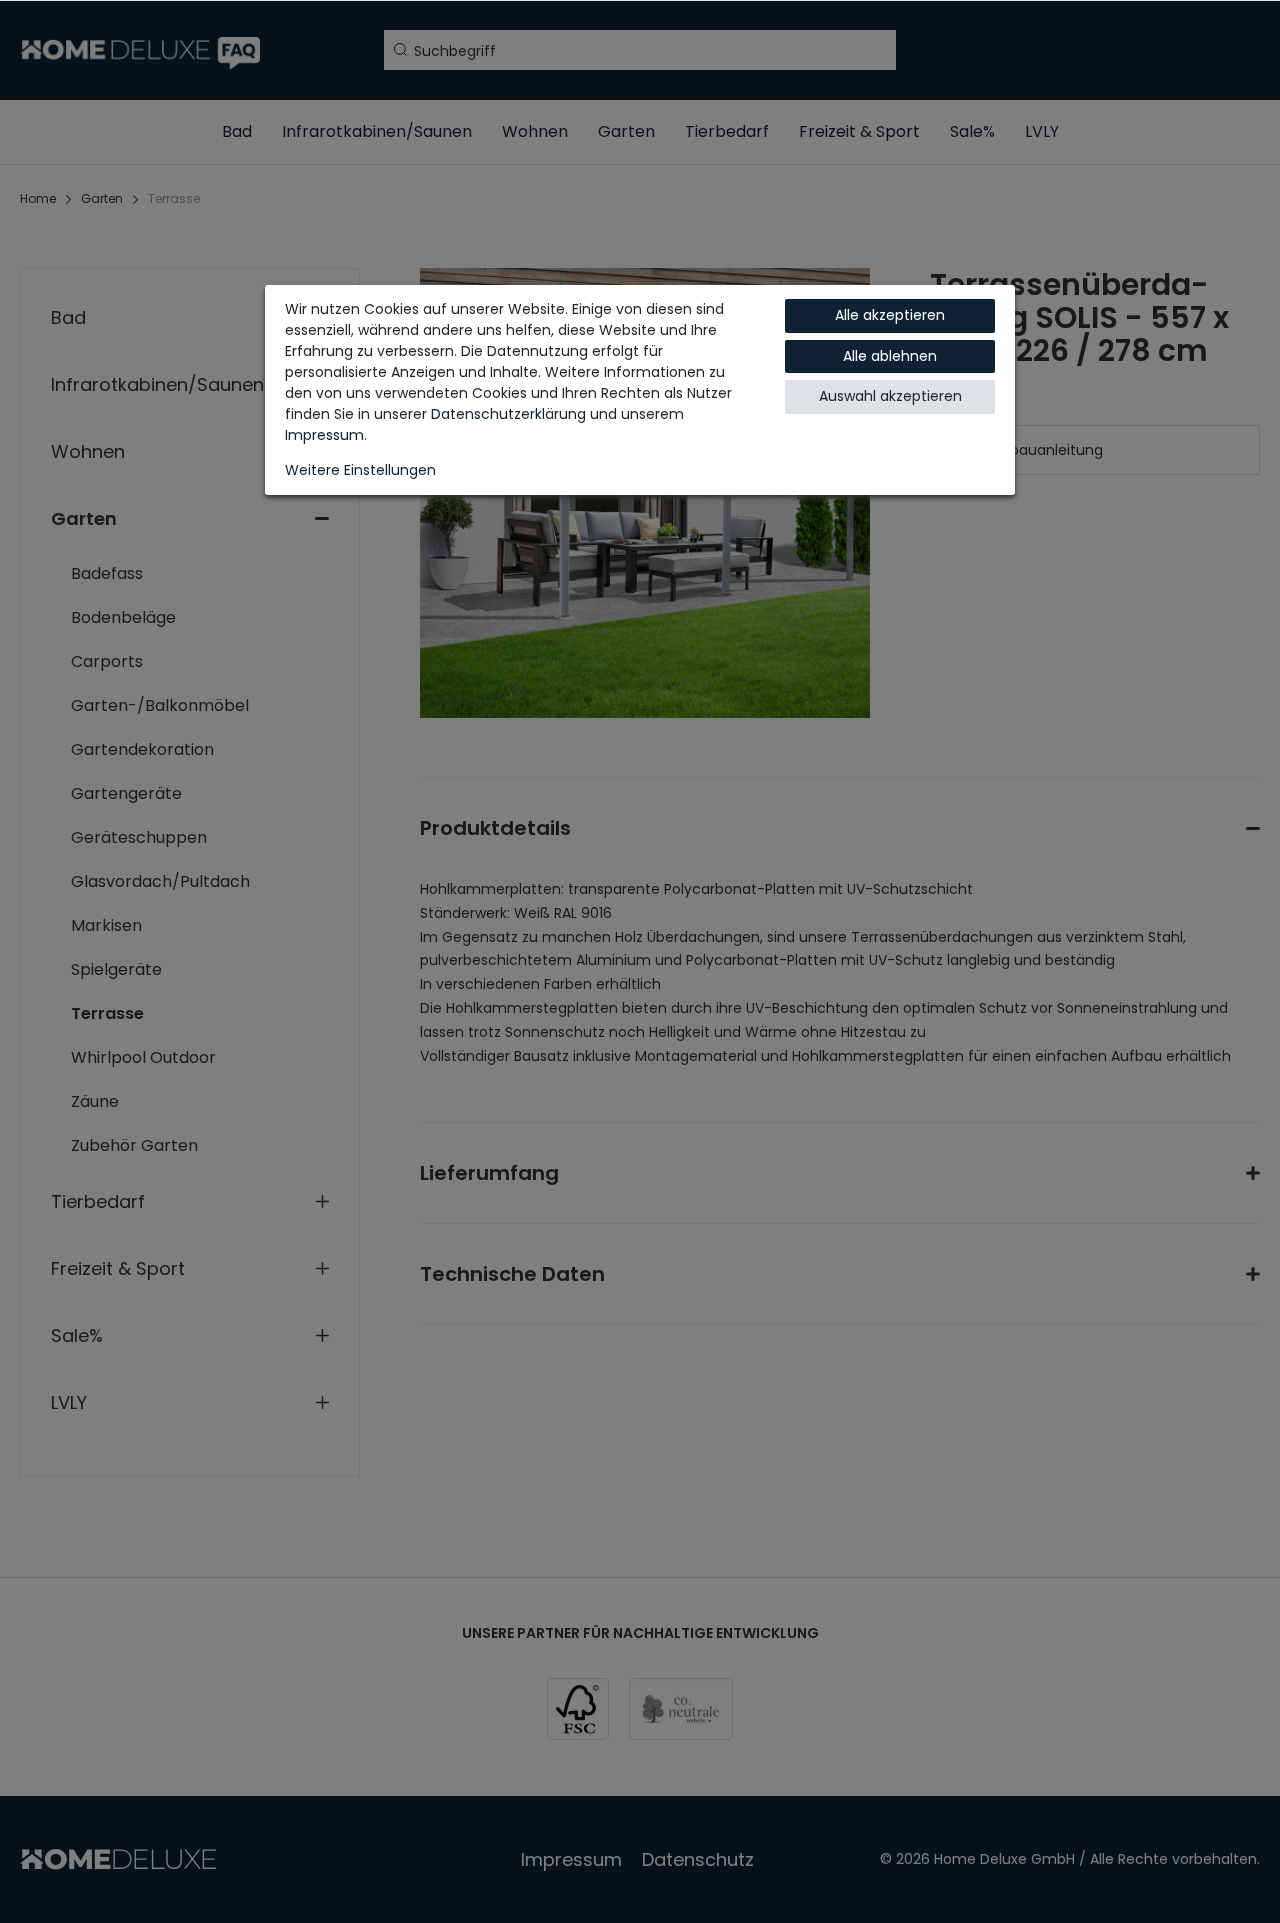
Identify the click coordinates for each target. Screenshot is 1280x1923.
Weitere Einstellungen (360, 470)
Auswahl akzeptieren (890, 396)
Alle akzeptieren (890, 315)
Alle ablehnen (890, 356)
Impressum (324, 435)
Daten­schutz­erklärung (508, 414)
